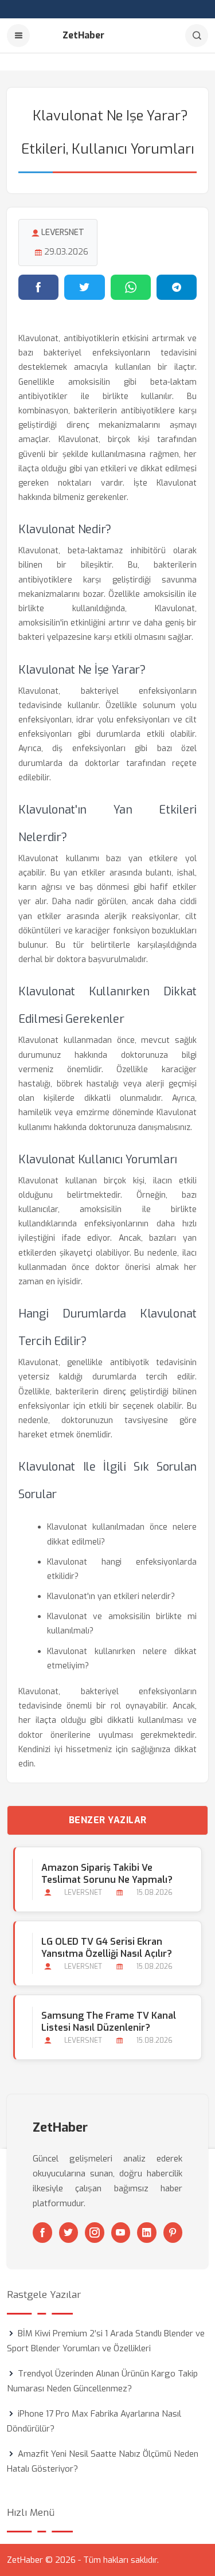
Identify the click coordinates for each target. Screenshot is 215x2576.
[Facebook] (42, 2233)
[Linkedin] (147, 2233)
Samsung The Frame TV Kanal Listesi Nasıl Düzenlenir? (109, 2022)
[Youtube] (121, 2233)
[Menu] (18, 36)
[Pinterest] (173, 2233)
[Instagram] (95, 2233)
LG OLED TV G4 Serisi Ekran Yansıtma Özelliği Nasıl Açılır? (107, 1948)
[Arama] (197, 36)
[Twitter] (69, 2233)
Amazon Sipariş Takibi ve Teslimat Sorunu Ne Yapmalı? (107, 1874)
